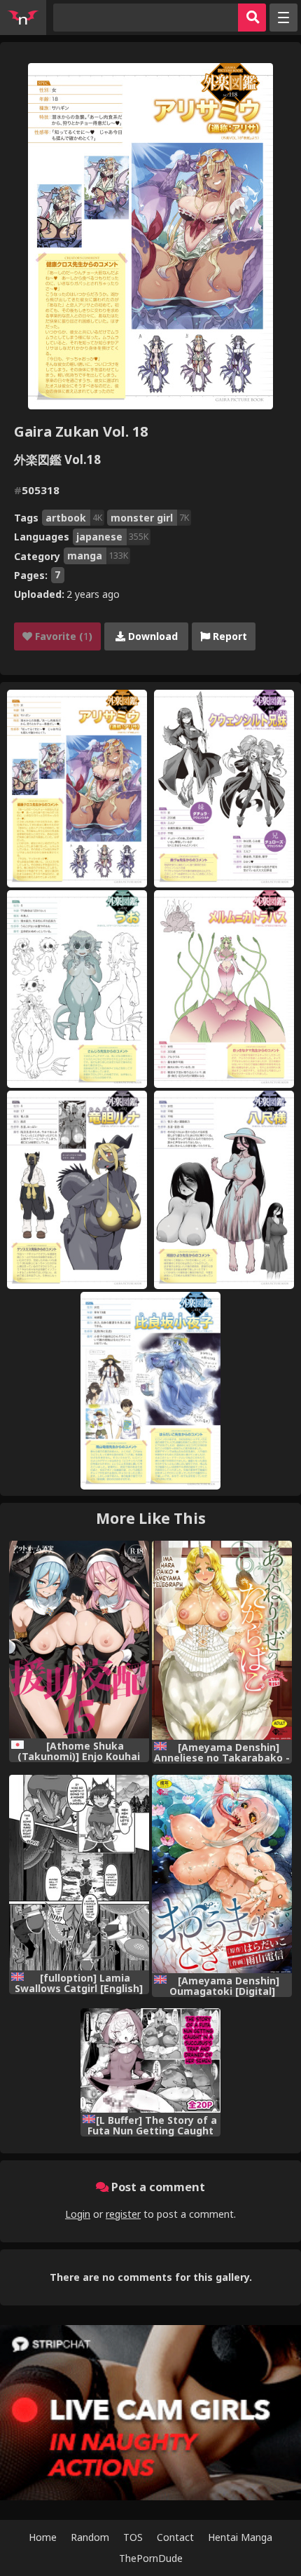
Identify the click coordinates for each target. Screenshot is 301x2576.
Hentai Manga (240, 2537)
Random (90, 2537)
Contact (175, 2537)
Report (229, 636)
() (62, 636)
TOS (133, 2537)
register (123, 2214)
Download (152, 636)
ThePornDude (151, 2558)
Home (43, 2537)
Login (78, 2214)
